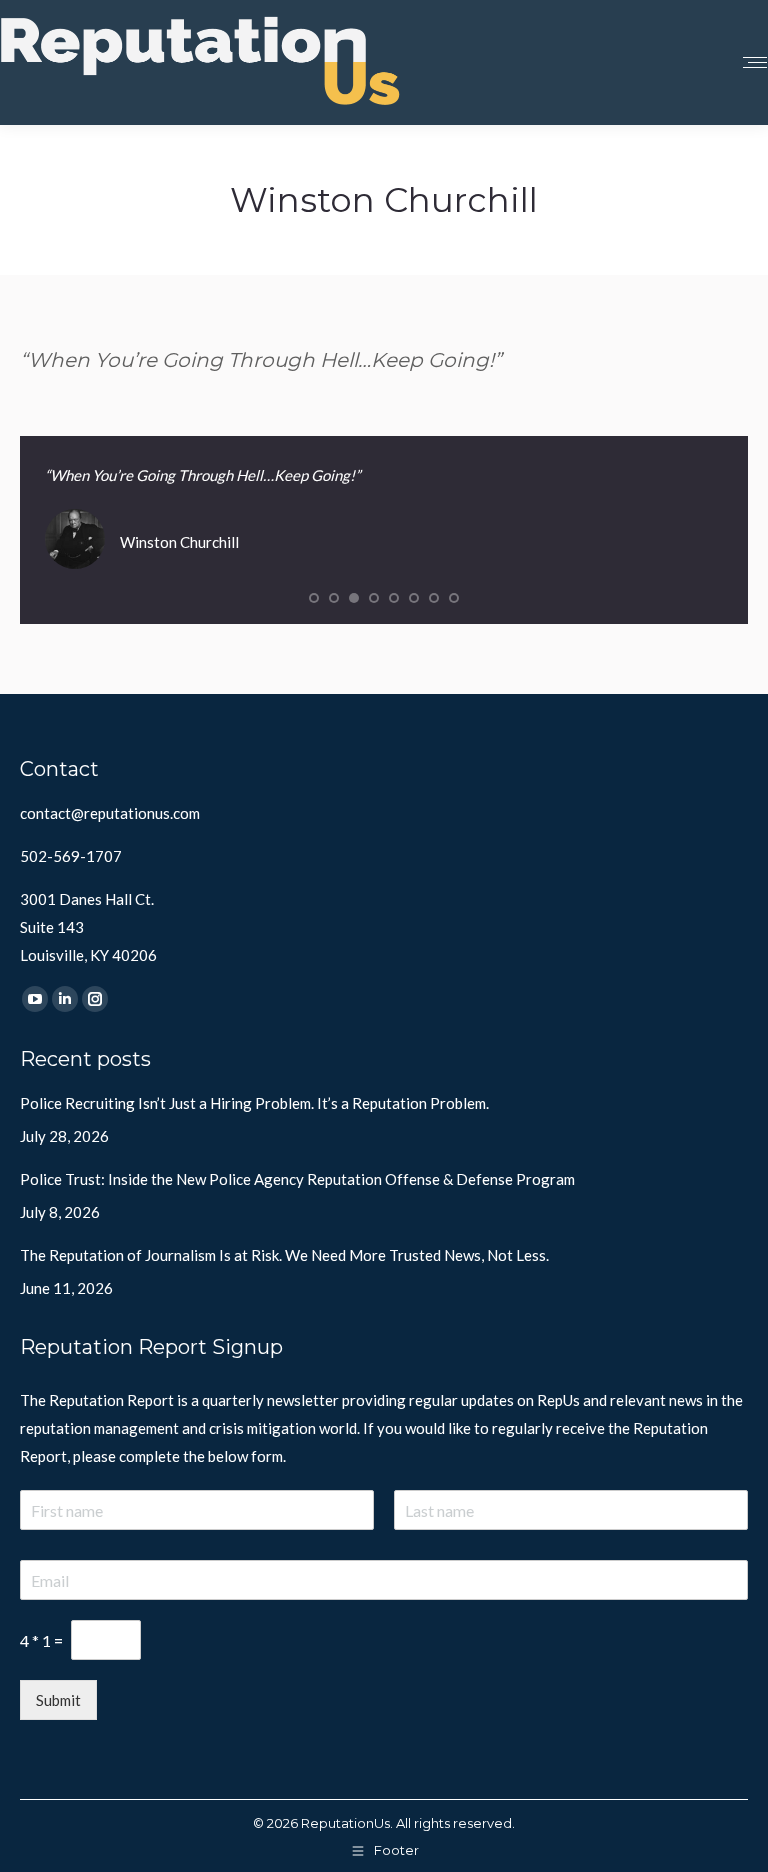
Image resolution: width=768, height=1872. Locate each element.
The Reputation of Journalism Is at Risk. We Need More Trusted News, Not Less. (284, 1255)
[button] (314, 598)
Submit (58, 1700)
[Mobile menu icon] (755, 62)
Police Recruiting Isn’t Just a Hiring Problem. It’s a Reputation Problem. (254, 1103)
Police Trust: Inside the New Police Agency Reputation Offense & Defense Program (297, 1179)
